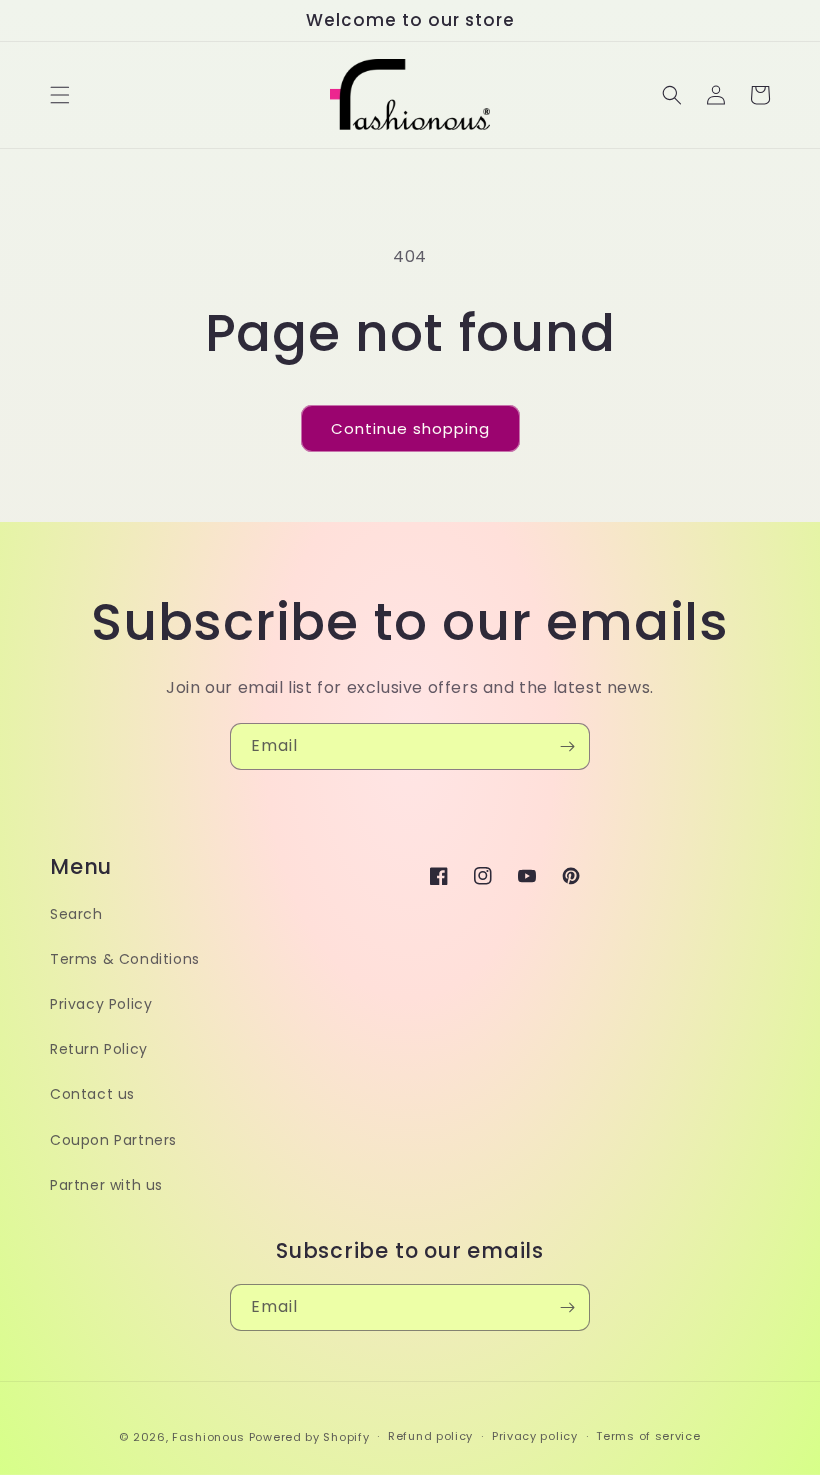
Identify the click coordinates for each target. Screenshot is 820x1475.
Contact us (92, 1094)
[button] (60, 95)
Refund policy (430, 1436)
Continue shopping (410, 428)
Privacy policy (535, 1436)
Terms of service (648, 1436)
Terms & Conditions (125, 959)
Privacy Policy (101, 1004)
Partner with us (106, 1185)
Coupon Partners (113, 1140)
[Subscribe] (567, 746)
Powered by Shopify (309, 1437)
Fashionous (208, 1437)
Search (76, 914)
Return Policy (99, 1049)
